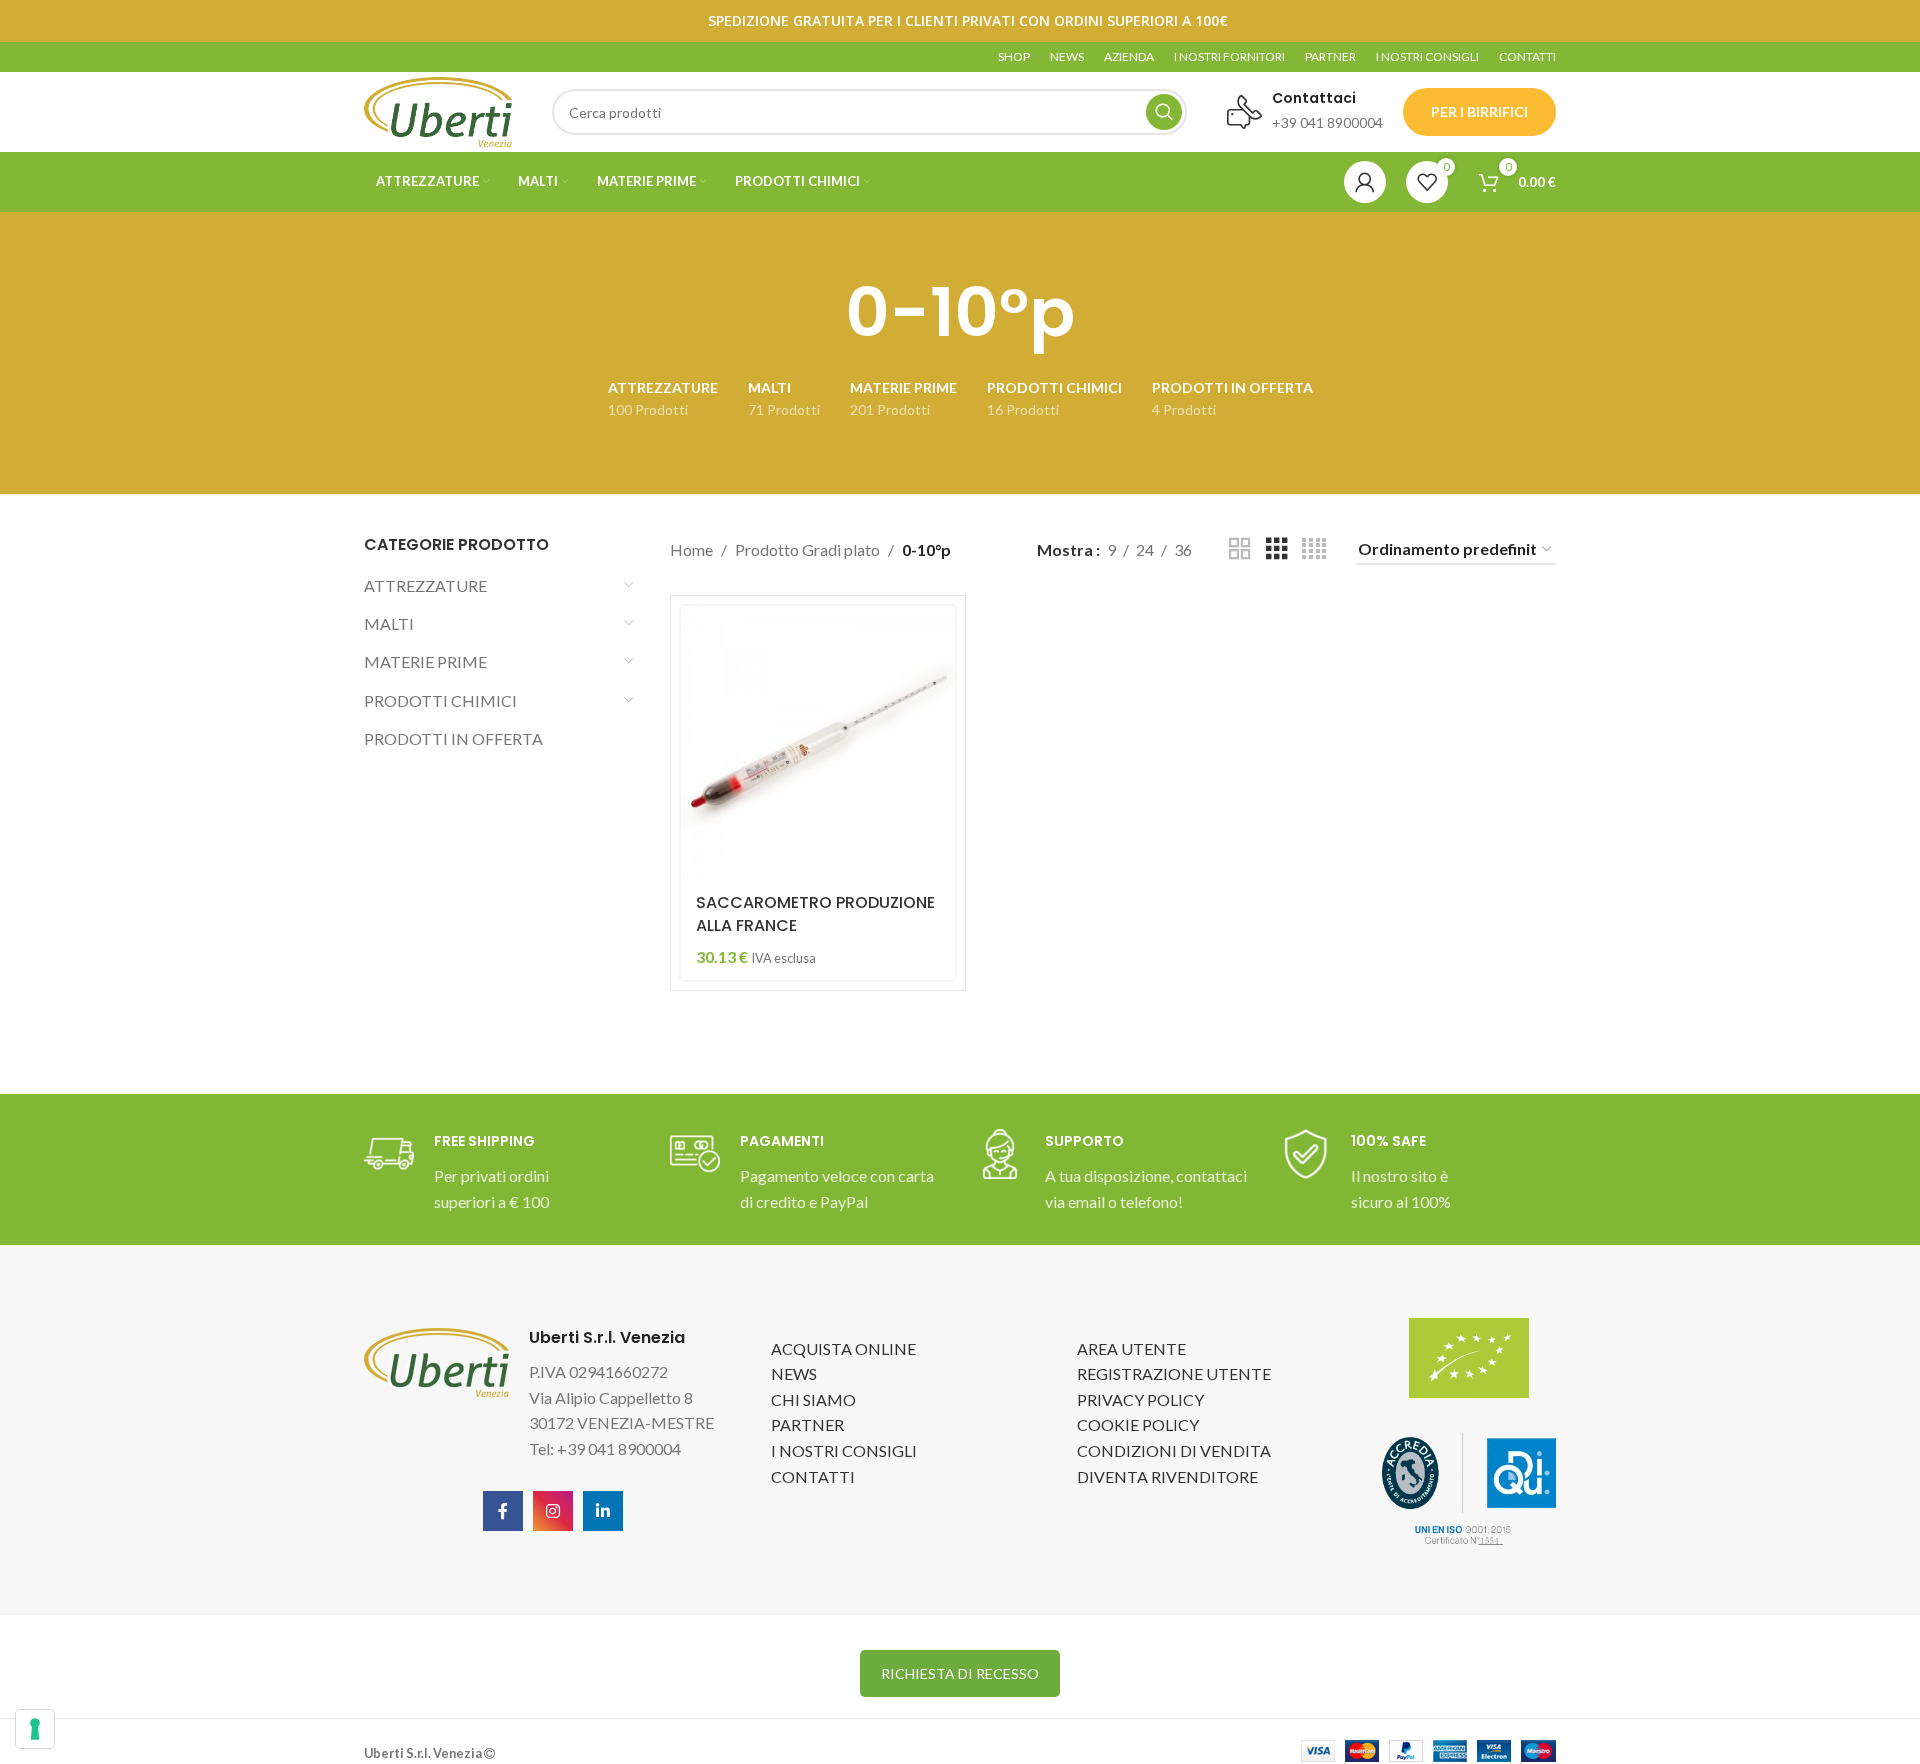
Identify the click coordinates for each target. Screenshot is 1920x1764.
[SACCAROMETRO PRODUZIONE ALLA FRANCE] (818, 743)
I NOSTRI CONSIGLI (844, 1450)
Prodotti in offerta (453, 738)
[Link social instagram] (553, 1511)
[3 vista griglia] (1277, 549)
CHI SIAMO (813, 1399)
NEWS (794, 1373)
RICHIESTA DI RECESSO (960, 1673)
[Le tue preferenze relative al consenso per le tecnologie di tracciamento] (35, 1729)
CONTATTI (813, 1476)
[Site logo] (438, 109)
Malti (389, 623)
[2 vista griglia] (1240, 549)
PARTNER (807, 1424)
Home (691, 549)
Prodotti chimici (440, 700)
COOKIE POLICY (1138, 1424)
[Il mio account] (1365, 182)
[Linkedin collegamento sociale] (603, 1511)
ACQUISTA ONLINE (843, 1348)
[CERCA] (1164, 112)
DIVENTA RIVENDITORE (1167, 1476)
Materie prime (425, 661)
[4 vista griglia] (1314, 549)
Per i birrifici (1479, 111)
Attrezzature (425, 585)
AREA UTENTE (1131, 1348)
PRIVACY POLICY (1140, 1399)
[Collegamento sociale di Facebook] (503, 1511)
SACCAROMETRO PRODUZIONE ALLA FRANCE (815, 913)
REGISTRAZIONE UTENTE (1174, 1373)
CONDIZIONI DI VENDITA (1174, 1450)
